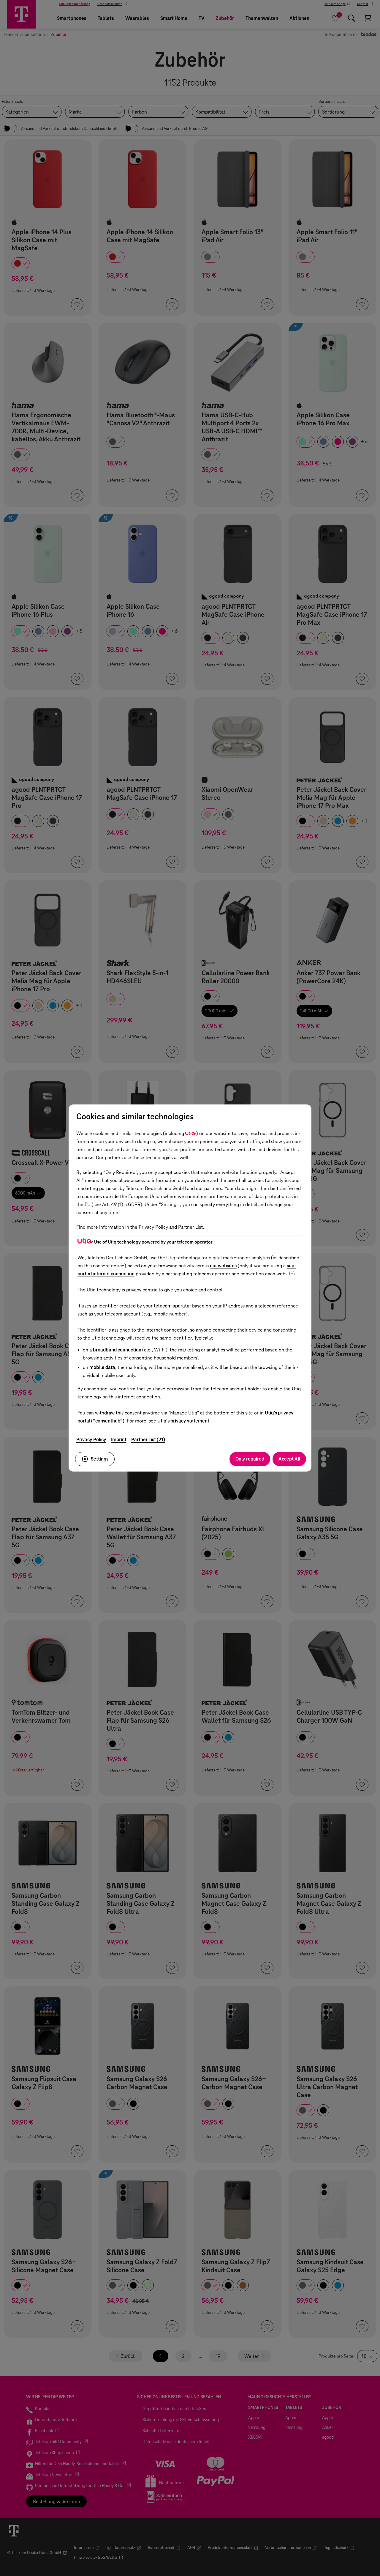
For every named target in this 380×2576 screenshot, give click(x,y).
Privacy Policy (91, 1440)
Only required (250, 1459)
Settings (100, 1459)
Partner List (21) (148, 1440)
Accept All (289, 1459)
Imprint (119, 1440)
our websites (223, 1266)
